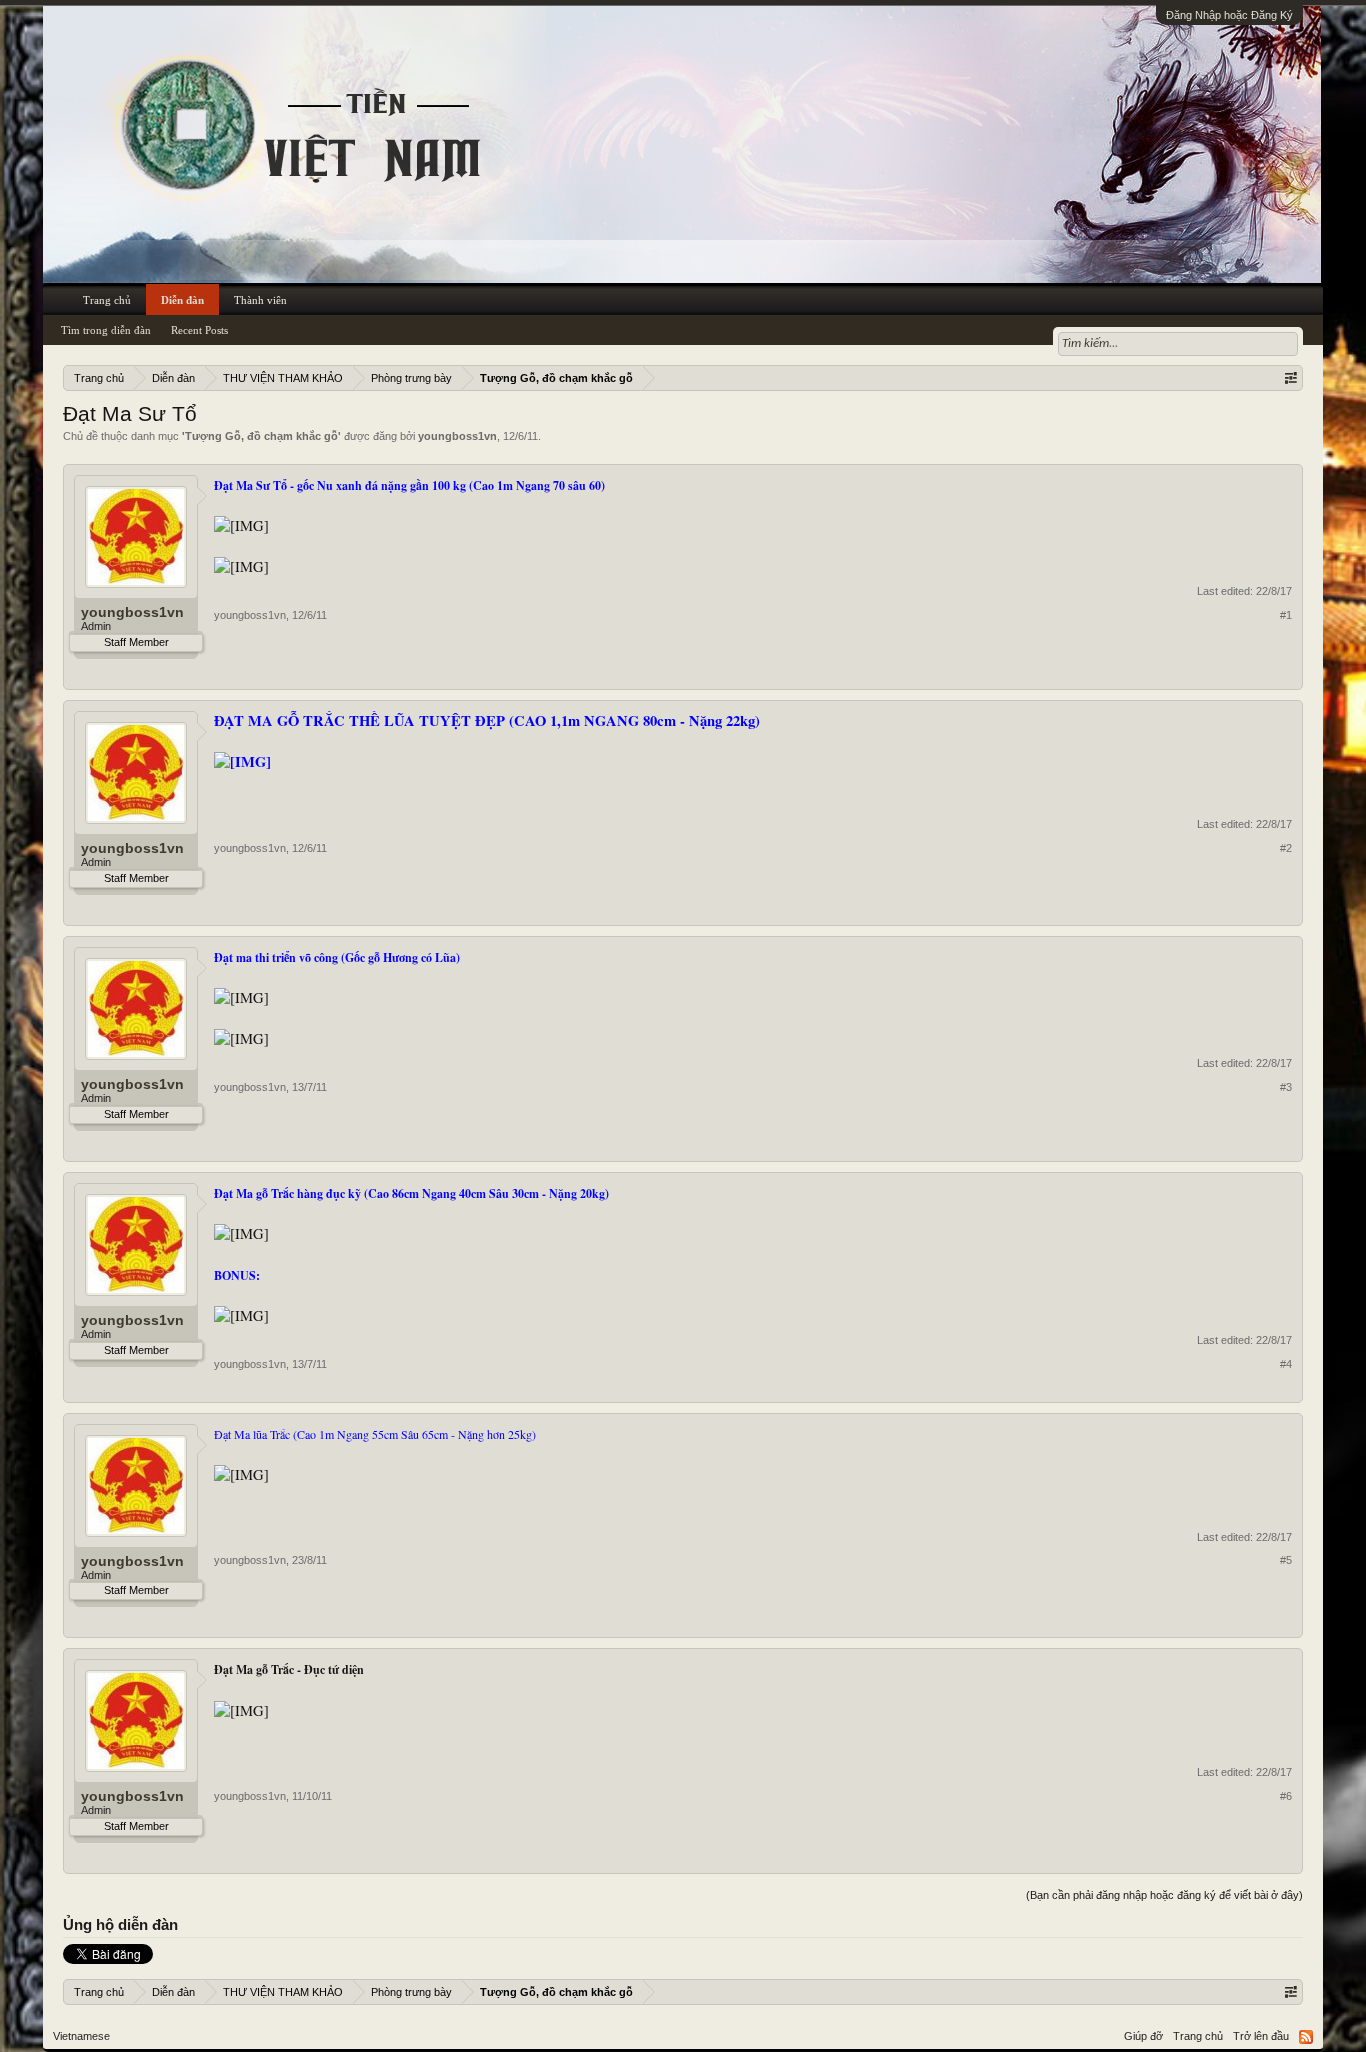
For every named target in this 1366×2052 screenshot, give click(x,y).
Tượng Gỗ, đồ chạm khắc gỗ (261, 436)
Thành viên (260, 300)
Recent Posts (199, 330)
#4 (1286, 1364)
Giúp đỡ (1143, 2036)
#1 (1286, 615)
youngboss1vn (457, 436)
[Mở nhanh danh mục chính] (1290, 377)
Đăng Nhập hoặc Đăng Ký (1229, 15)
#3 (1286, 1087)
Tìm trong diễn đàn (106, 330)
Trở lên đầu (1261, 2036)
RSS (1306, 2037)
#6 (1286, 1796)
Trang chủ (107, 300)
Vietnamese (81, 2036)
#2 (1286, 848)
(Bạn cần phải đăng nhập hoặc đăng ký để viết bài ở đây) (1164, 1895)
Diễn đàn (182, 300)
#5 (1286, 1560)
